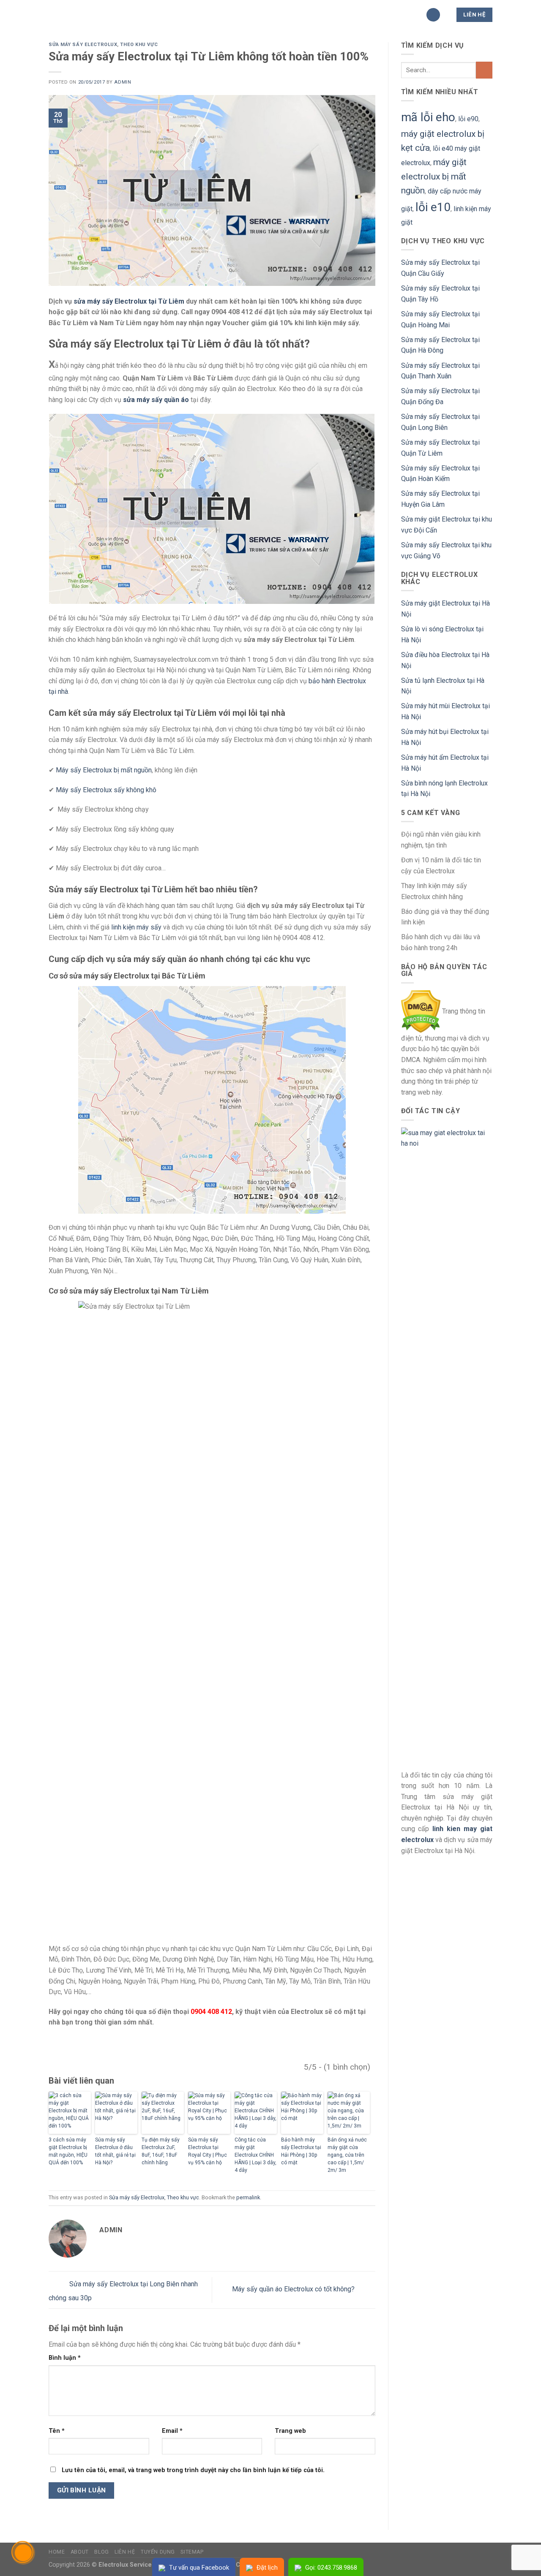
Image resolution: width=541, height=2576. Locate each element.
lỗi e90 (468, 119)
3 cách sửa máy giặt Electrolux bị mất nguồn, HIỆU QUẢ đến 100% (68, 2151)
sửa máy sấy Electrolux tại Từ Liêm (129, 301)
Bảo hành (208, 15)
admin (123, 82)
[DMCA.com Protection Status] (421, 1011)
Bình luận (65, 2358)
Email (172, 2431)
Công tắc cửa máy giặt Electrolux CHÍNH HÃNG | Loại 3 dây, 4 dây (255, 2155)
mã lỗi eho (428, 117)
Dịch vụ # (297, 15)
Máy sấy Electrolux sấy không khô (106, 790)
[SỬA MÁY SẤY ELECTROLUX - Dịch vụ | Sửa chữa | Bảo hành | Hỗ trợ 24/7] (91, 15)
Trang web (290, 2431)
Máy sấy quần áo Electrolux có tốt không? (294, 2289)
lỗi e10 (433, 207)
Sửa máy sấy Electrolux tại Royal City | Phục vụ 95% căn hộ (208, 2151)
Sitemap (192, 2552)
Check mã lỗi (347, 15)
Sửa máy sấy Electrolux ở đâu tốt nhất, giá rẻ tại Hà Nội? (115, 2151)
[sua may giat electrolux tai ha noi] (447, 1444)
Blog (101, 2552)
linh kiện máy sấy (136, 927)
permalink (248, 2197)
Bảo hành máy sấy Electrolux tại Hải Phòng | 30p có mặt (301, 2151)
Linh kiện (253, 15)
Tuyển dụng (158, 2552)
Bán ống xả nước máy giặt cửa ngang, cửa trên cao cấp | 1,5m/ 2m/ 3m (347, 2155)
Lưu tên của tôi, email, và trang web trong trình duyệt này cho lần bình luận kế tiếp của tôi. (193, 2470)
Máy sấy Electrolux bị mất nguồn (104, 770)
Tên (57, 2431)
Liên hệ (125, 2552)
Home (57, 2552)
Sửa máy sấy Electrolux (83, 45)
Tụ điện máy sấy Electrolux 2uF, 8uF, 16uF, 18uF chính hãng (161, 2151)
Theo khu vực (139, 45)
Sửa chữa (161, 15)
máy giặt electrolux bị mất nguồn (434, 176)
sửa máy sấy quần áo (156, 400)
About (80, 2552)
